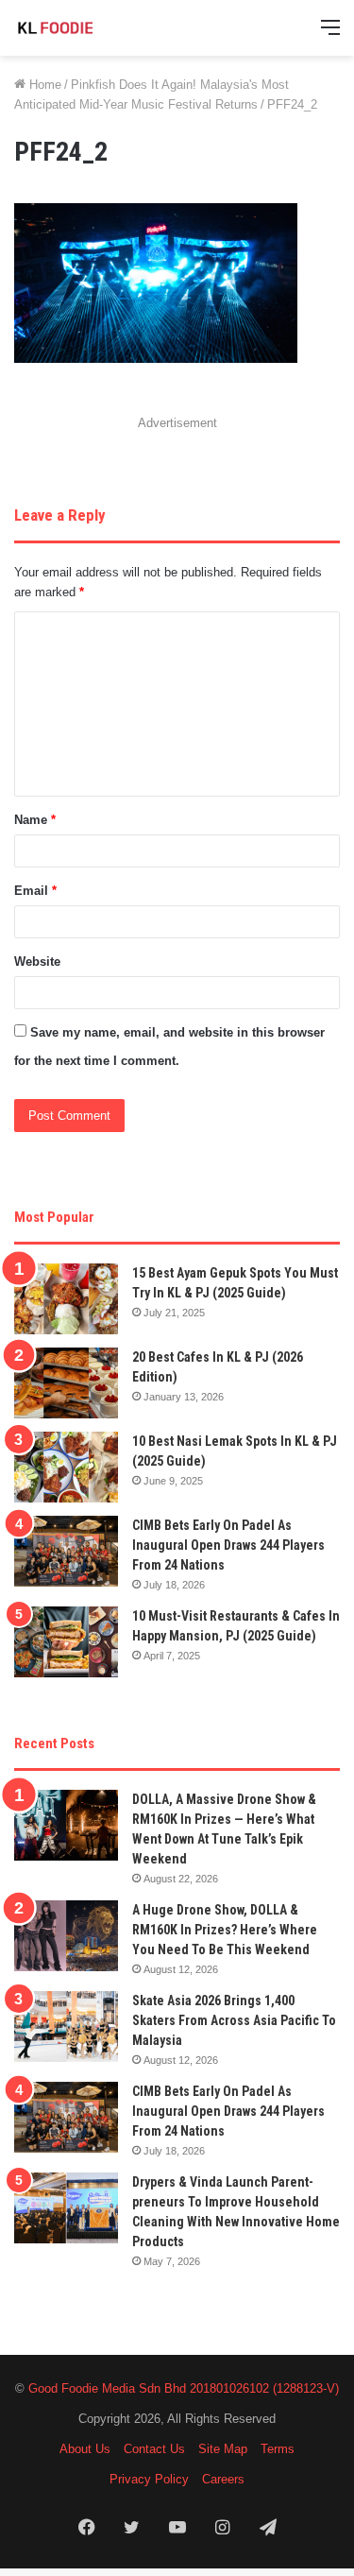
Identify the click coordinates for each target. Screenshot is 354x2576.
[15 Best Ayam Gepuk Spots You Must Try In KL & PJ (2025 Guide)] (66, 1299)
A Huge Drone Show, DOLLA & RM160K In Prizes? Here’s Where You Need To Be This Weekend (225, 1930)
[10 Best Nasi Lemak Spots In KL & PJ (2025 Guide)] (66, 1467)
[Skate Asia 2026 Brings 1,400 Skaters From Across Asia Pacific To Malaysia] (66, 2026)
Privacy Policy (149, 2479)
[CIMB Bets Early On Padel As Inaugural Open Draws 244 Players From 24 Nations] (66, 1551)
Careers (223, 2479)
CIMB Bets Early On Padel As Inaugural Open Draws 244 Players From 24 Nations (228, 1545)
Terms (278, 2449)
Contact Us (154, 2449)
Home (43, 85)
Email (35, 891)
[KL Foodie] (90, 28)
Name (35, 820)
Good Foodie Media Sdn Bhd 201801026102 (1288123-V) (184, 2388)
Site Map (223, 2449)
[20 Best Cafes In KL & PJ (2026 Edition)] (66, 1383)
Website (37, 962)
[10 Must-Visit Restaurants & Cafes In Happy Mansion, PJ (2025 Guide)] (66, 1642)
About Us (85, 2449)
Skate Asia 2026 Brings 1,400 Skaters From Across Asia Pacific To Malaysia (234, 2020)
